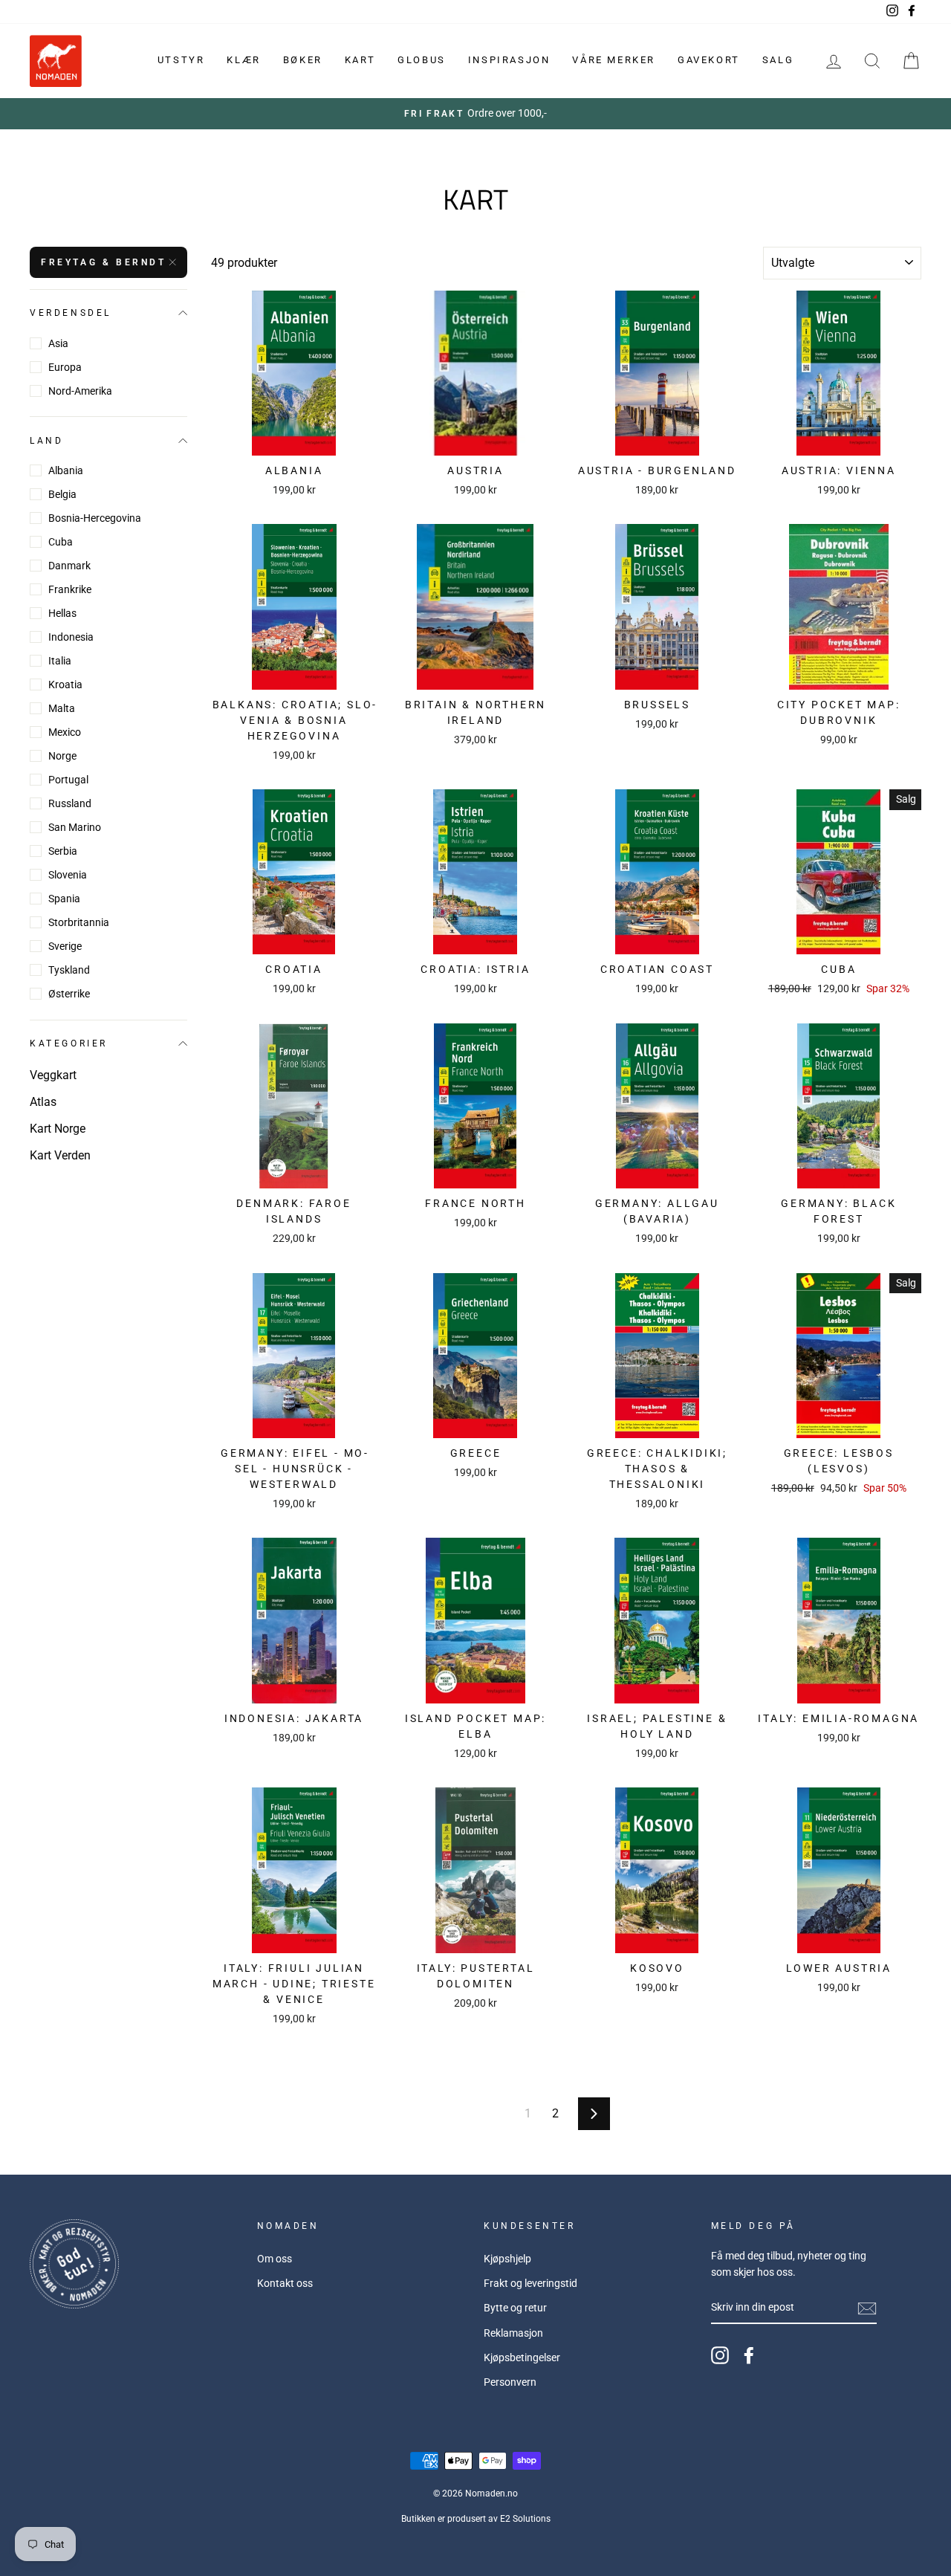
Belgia (62, 494)
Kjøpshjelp (507, 2259)
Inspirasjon (509, 60)
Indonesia (71, 637)
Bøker (303, 60)
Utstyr (181, 60)
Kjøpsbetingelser (522, 2357)
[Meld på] (867, 2308)
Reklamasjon (513, 2333)
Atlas (43, 1102)
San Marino (75, 827)
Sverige (65, 946)
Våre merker (614, 60)
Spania (64, 899)
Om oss (275, 2259)
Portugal (68, 780)
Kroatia (65, 685)
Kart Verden (60, 1155)
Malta (62, 708)
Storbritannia (79, 922)
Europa (65, 367)
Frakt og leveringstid (530, 2283)
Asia (58, 343)
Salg (778, 60)
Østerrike (69, 994)
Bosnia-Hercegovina (95, 518)
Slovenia (68, 875)
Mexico (65, 732)
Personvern (510, 2382)
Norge (62, 756)
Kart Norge (58, 1129)
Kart (360, 60)
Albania (66, 470)
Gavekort (709, 60)
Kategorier (69, 1043)
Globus (422, 60)
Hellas (62, 613)
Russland (70, 803)
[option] (475, 114)
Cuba (61, 542)
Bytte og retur (515, 2308)
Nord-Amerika (80, 391)
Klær (243, 60)
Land (46, 440)
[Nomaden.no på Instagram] (720, 2355)
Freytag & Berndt (104, 262)
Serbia (63, 851)
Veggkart (53, 1075)
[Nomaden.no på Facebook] (749, 2355)
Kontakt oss (285, 2283)
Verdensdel (71, 313)
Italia (60, 661)
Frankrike (70, 589)
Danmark (69, 566)
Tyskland (69, 970)
